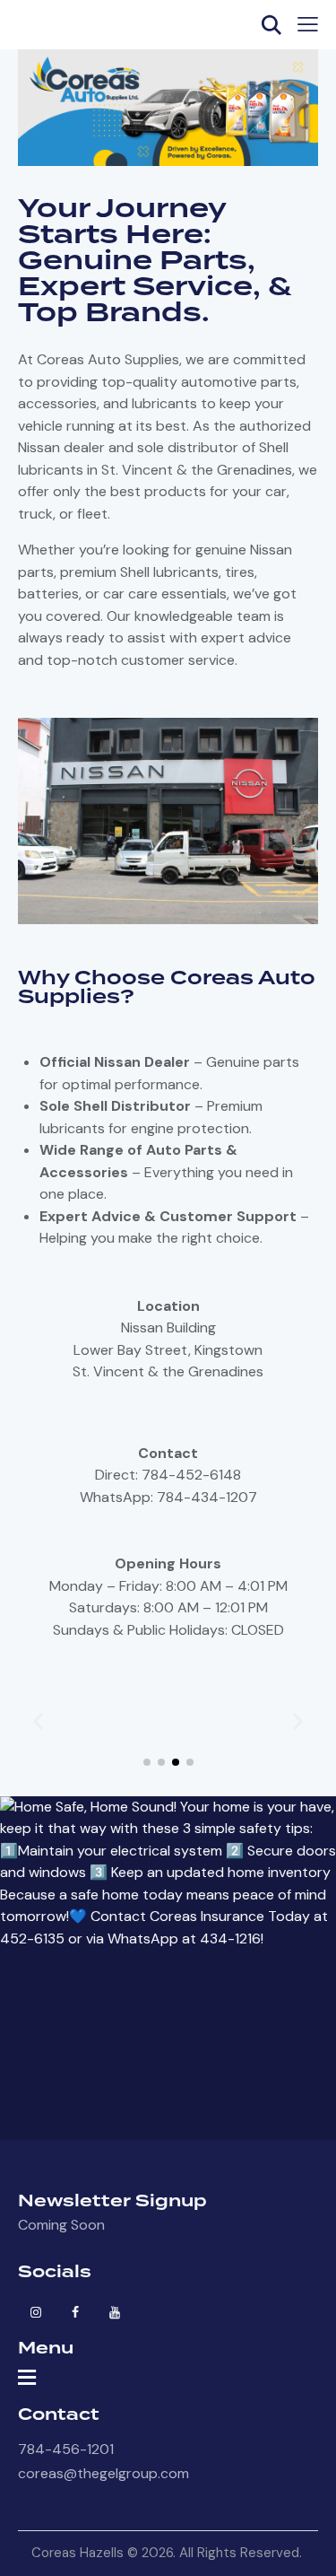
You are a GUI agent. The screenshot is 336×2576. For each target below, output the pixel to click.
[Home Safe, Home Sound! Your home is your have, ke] (168, 1965)
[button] (38, 1720)
